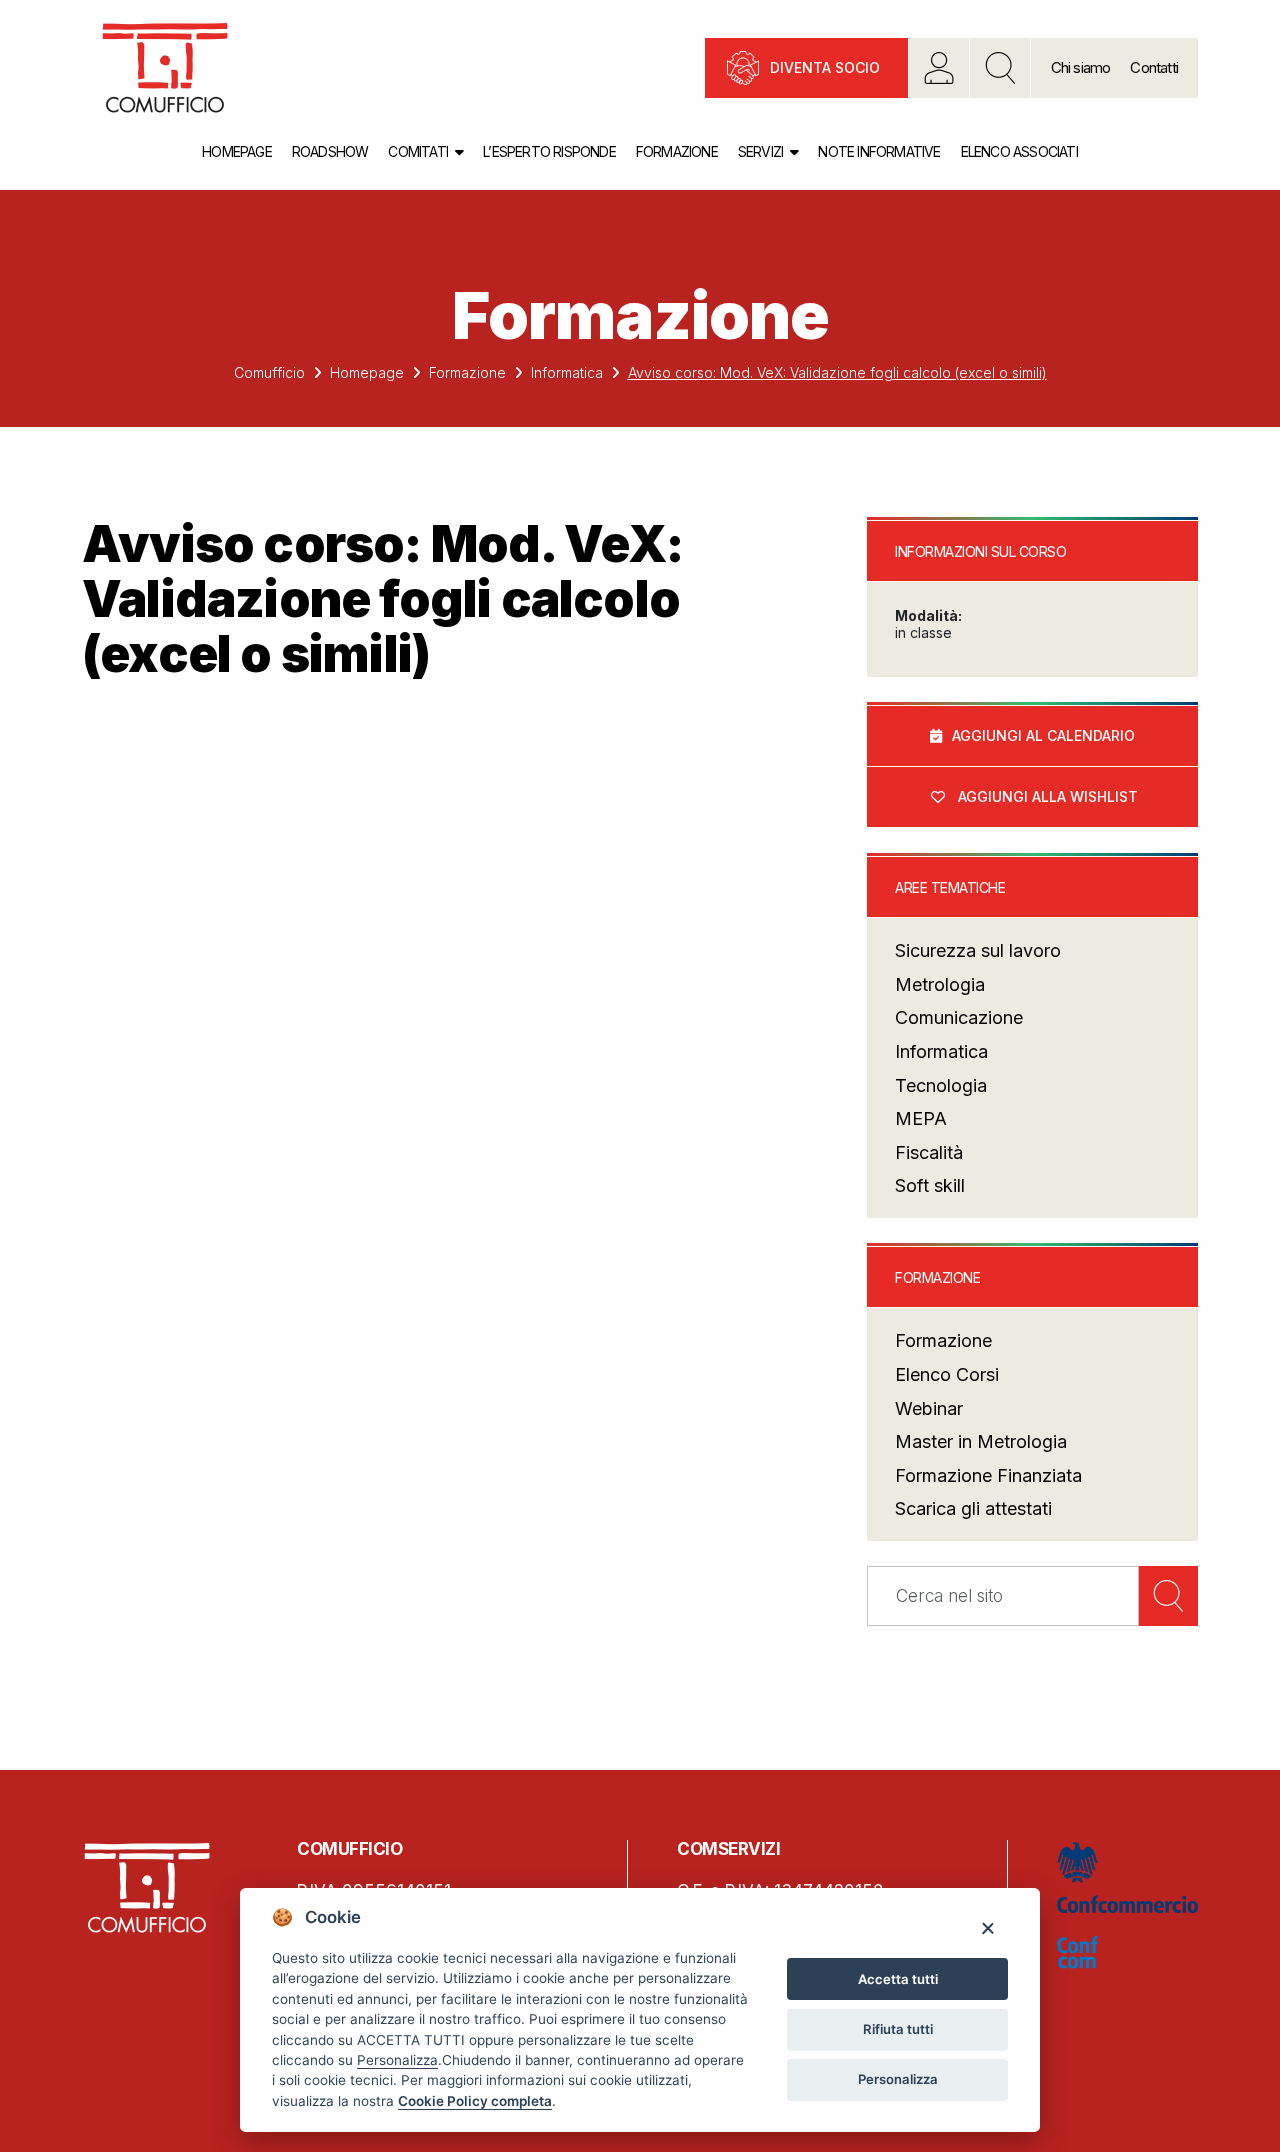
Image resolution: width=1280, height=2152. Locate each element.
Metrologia (940, 984)
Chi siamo (1081, 67)
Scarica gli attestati (973, 1508)
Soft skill (930, 1185)
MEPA (921, 1118)
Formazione (677, 151)
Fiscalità (929, 1152)
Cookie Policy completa (475, 2101)
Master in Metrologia (981, 1441)
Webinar (929, 1408)
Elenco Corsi (947, 1374)
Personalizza (898, 2079)
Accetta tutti (898, 1979)
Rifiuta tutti (898, 2029)
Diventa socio (825, 67)
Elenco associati (1019, 151)
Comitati (418, 151)
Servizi (760, 151)
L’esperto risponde (549, 151)
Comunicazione (959, 1017)
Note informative (879, 151)
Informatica (567, 372)
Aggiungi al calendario (1043, 735)
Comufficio (269, 372)
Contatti (1154, 67)
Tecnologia (941, 1085)
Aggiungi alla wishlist (1048, 796)
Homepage (237, 151)
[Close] (987, 1927)
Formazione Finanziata (988, 1475)
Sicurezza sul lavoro (978, 950)
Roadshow (330, 151)
